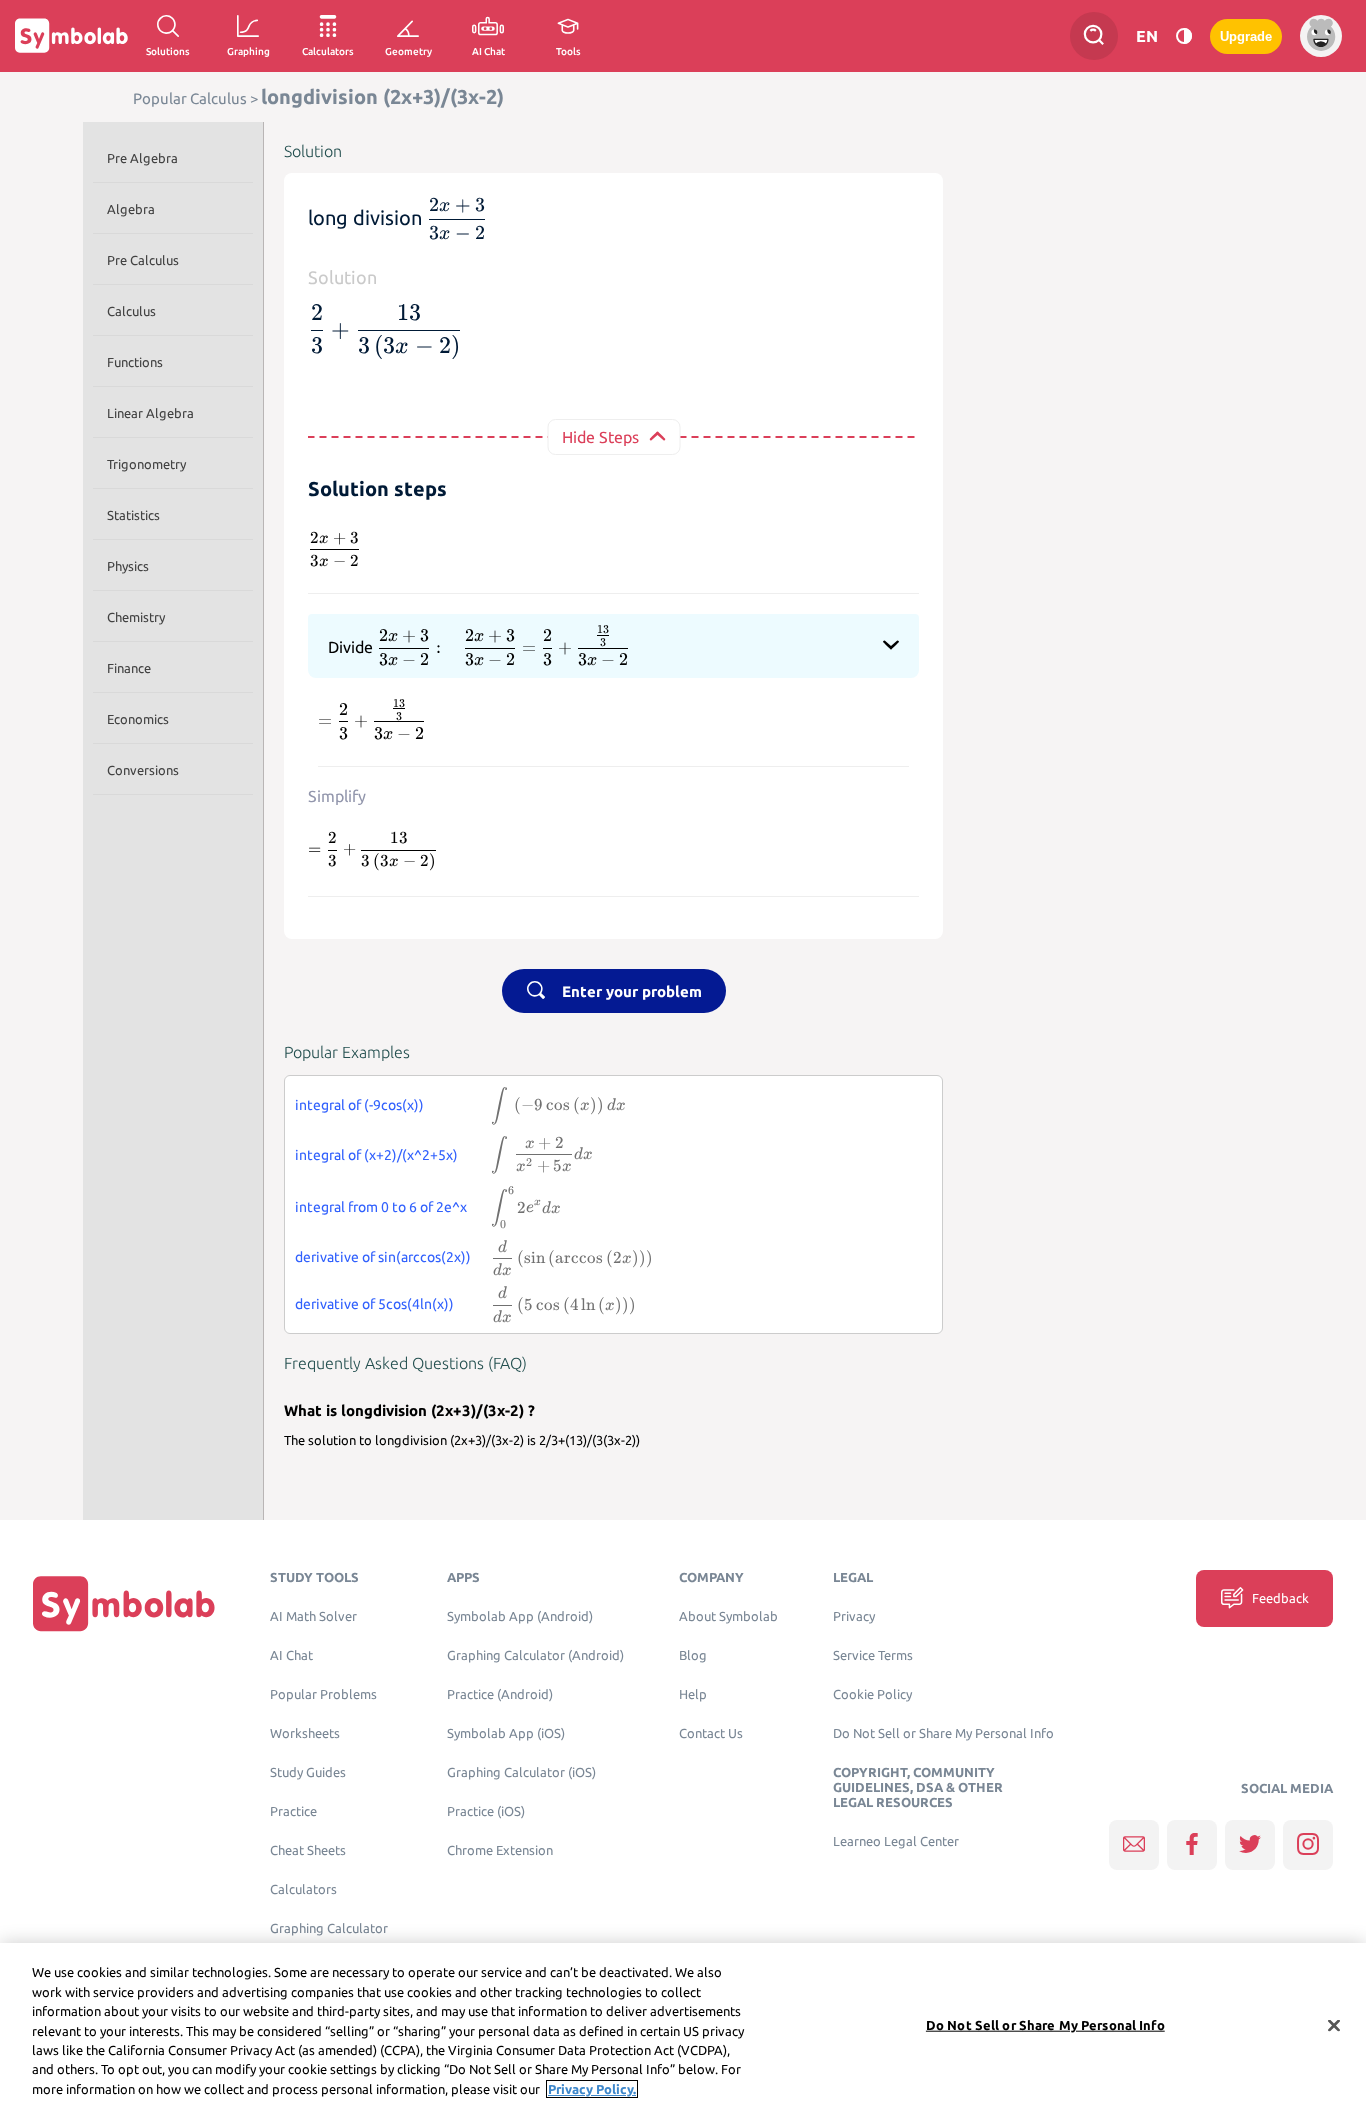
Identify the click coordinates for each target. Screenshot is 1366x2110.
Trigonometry (146, 464)
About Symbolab (728, 1616)
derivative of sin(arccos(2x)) (383, 1257)
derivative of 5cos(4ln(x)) (374, 1304)
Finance (129, 668)
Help (693, 1694)
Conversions (143, 770)
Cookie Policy (872, 1694)
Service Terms (873, 1655)
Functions (135, 362)
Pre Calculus (143, 260)
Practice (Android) (500, 1694)
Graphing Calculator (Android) (535, 1655)
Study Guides (308, 1772)
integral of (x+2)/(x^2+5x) (376, 1155)
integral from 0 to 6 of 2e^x (381, 1207)
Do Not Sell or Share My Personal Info (943, 1733)
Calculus (131, 311)
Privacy (854, 1616)
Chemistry (136, 617)
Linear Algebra (150, 413)
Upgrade (1246, 36)
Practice (293, 1811)
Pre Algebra (142, 158)
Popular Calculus (190, 98)
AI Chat (291, 1655)
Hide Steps (600, 437)
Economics (138, 719)
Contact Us (711, 1733)
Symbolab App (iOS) (506, 1733)
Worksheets (305, 1733)
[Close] (1334, 2025)
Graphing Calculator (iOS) (521, 1772)
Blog (693, 1655)
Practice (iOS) (486, 1811)
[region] (683, 2026)
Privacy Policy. (592, 2089)
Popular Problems (323, 1694)
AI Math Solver (313, 1616)
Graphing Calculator (329, 1928)
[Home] (124, 1602)
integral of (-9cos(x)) (359, 1105)
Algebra (131, 209)
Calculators (303, 1889)
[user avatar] (1321, 36)
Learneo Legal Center (896, 1841)
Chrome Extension (500, 1850)
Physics (128, 566)
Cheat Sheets (308, 1850)
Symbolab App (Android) (520, 1616)
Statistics (133, 515)
